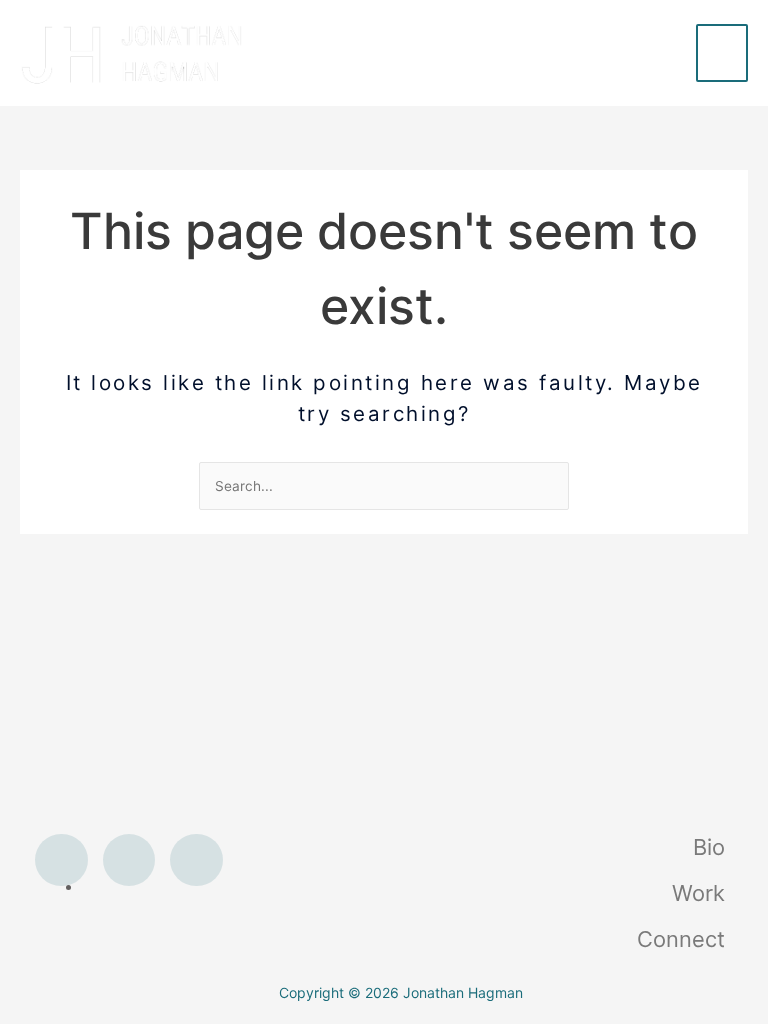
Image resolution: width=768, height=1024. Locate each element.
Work (698, 893)
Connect (681, 939)
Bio (709, 847)
